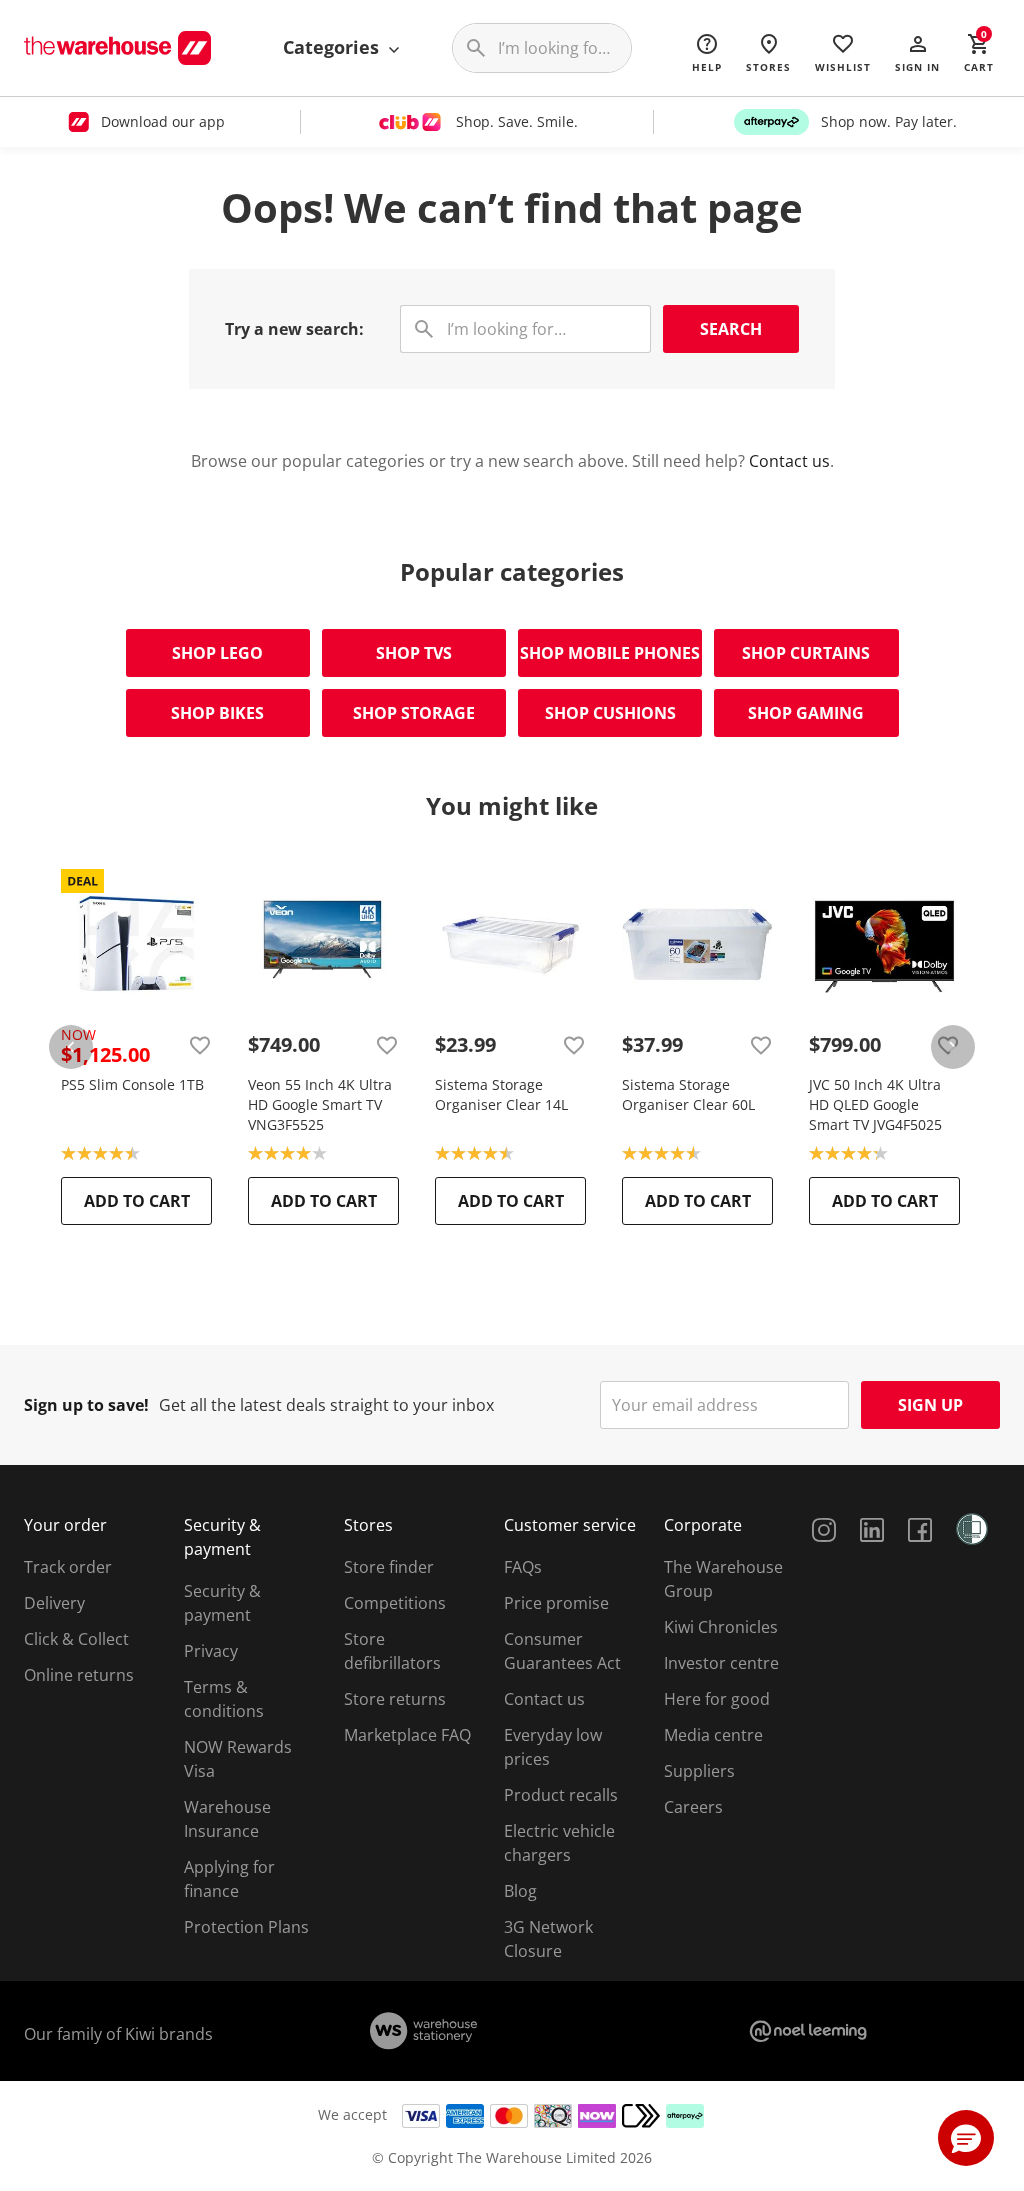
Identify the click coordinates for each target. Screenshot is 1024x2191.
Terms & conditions (224, 1699)
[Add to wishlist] (200, 1045)
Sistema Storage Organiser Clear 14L (501, 1094)
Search (731, 329)
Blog (520, 1891)
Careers (693, 1807)
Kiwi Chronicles (721, 1627)
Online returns (79, 1675)
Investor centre (721, 1663)
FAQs (523, 1567)
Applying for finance (229, 1879)
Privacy (211, 1651)
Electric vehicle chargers (559, 1843)
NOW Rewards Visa (238, 1759)
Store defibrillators (392, 1651)
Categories (333, 47)
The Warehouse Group (723, 1579)
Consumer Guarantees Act (562, 1651)
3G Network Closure (548, 1939)
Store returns (395, 1699)
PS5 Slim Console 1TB (132, 1084)
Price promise (556, 1603)
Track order (68, 1567)
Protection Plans (246, 1927)
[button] (917, 52)
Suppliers (699, 1771)
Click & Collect (76, 1639)
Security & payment (222, 1603)
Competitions (395, 1603)
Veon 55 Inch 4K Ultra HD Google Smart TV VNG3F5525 (320, 1104)
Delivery (54, 1603)
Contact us (789, 461)
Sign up (930, 1405)
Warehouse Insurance (227, 1819)
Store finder (389, 1567)
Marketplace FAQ (407, 1735)
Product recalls (561, 1795)
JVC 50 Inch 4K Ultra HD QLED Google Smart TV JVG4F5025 (875, 1104)
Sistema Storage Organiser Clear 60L (688, 1094)
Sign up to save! (86, 1405)
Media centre (713, 1735)
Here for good (717, 1699)
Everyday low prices (553, 1747)
